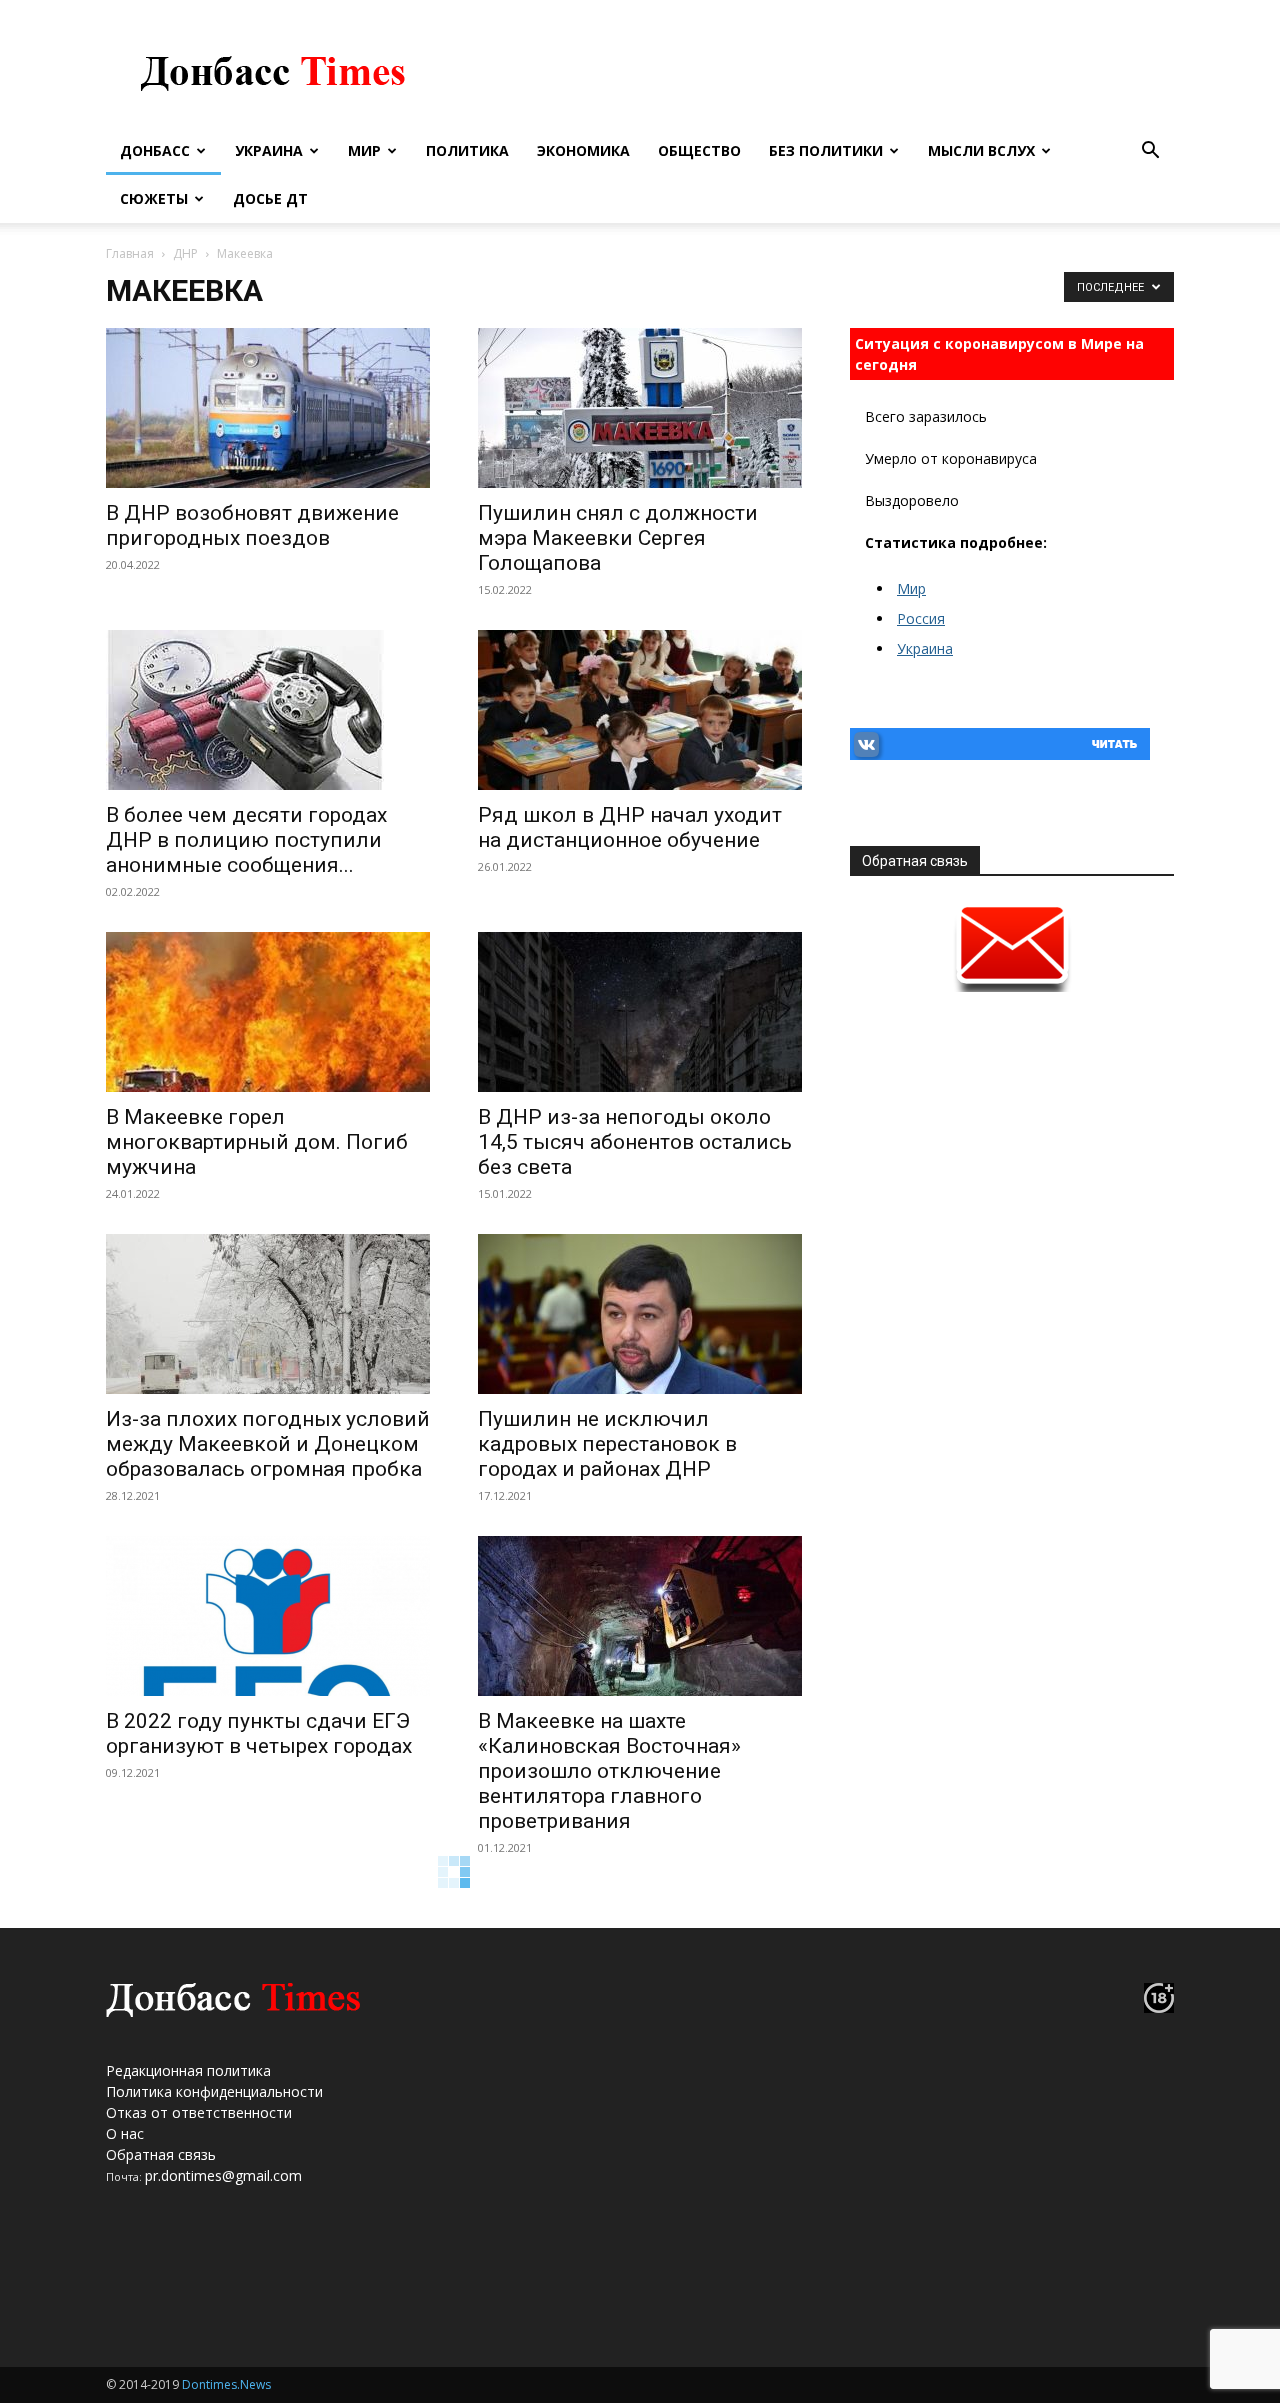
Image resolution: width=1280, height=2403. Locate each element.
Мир (364, 150)
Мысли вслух (981, 150)
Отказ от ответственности (199, 2112)
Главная (130, 253)
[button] (1150, 152)
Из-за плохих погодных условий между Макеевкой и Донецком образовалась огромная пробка (268, 1444)
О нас (125, 2133)
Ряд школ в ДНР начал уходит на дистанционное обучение (630, 827)
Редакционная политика (188, 2070)
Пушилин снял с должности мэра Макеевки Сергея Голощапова (618, 538)
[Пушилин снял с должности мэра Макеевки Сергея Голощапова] (640, 408)
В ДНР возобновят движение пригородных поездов (252, 525)
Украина (269, 150)
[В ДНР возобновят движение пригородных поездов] (268, 408)
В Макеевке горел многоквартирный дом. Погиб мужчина (257, 1142)
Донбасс (155, 150)
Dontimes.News (226, 2384)
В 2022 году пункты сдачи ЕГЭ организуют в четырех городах (259, 1733)
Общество (699, 150)
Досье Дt (270, 198)
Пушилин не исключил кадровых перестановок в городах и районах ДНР (607, 1444)
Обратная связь (161, 2154)
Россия (921, 618)
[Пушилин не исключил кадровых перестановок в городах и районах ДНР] (640, 1314)
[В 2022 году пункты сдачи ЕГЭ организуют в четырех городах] (268, 1616)
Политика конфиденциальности (214, 2091)
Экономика (583, 150)
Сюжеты (154, 198)
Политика (467, 150)
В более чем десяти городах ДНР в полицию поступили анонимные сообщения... (246, 840)
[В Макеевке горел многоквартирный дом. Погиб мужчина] (268, 1012)
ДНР (185, 253)
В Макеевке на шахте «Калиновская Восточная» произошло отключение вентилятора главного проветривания (609, 1771)
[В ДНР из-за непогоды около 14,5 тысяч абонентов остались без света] (640, 1012)
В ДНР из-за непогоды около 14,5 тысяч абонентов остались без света (635, 1142)
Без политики (826, 150)
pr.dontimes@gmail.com (223, 2175)
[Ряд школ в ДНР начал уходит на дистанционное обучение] (640, 710)
